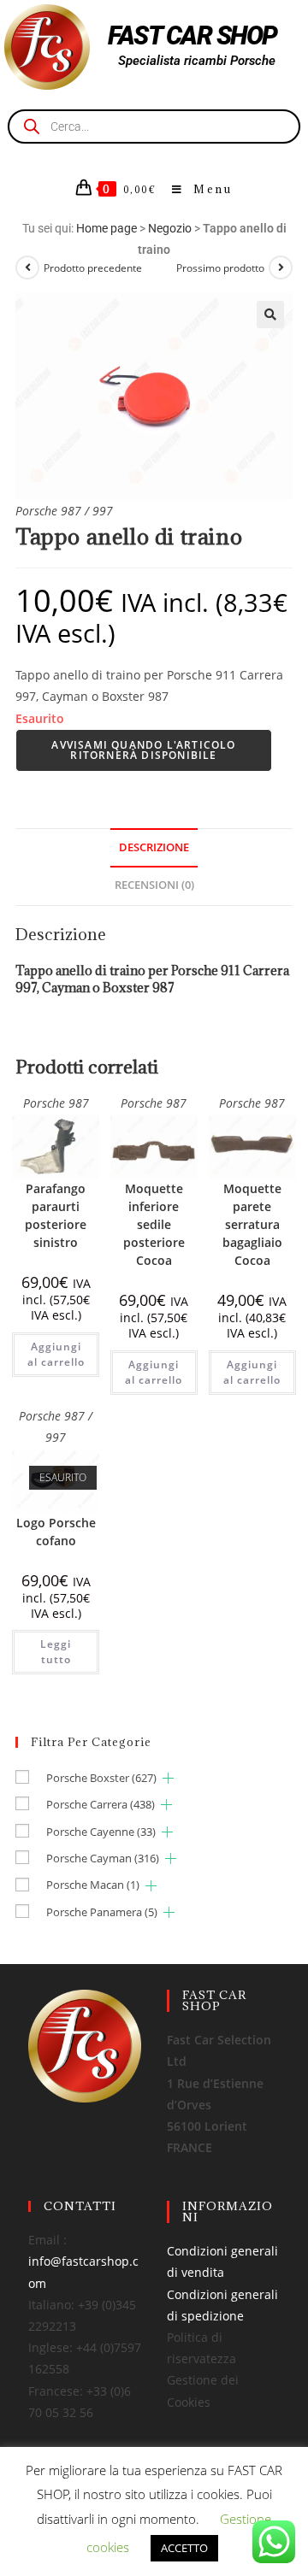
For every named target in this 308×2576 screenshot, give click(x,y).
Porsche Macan (93, 1885)
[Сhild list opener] (168, 1778)
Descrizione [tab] (154, 847)
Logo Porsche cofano (56, 1532)
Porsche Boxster (101, 1778)
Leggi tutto (56, 1652)
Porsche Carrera (101, 1804)
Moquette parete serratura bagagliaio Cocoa (252, 1224)
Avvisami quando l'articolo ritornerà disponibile (143, 750)
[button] (270, 315)
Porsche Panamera (102, 1912)
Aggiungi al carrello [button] (56, 1354)
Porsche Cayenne (101, 1832)
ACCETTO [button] (184, 2548)
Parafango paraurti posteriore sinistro (56, 1215)
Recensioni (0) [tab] (154, 885)
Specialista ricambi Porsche (197, 61)
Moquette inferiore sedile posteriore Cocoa (154, 1224)
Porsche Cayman (103, 1858)
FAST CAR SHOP (192, 35)
